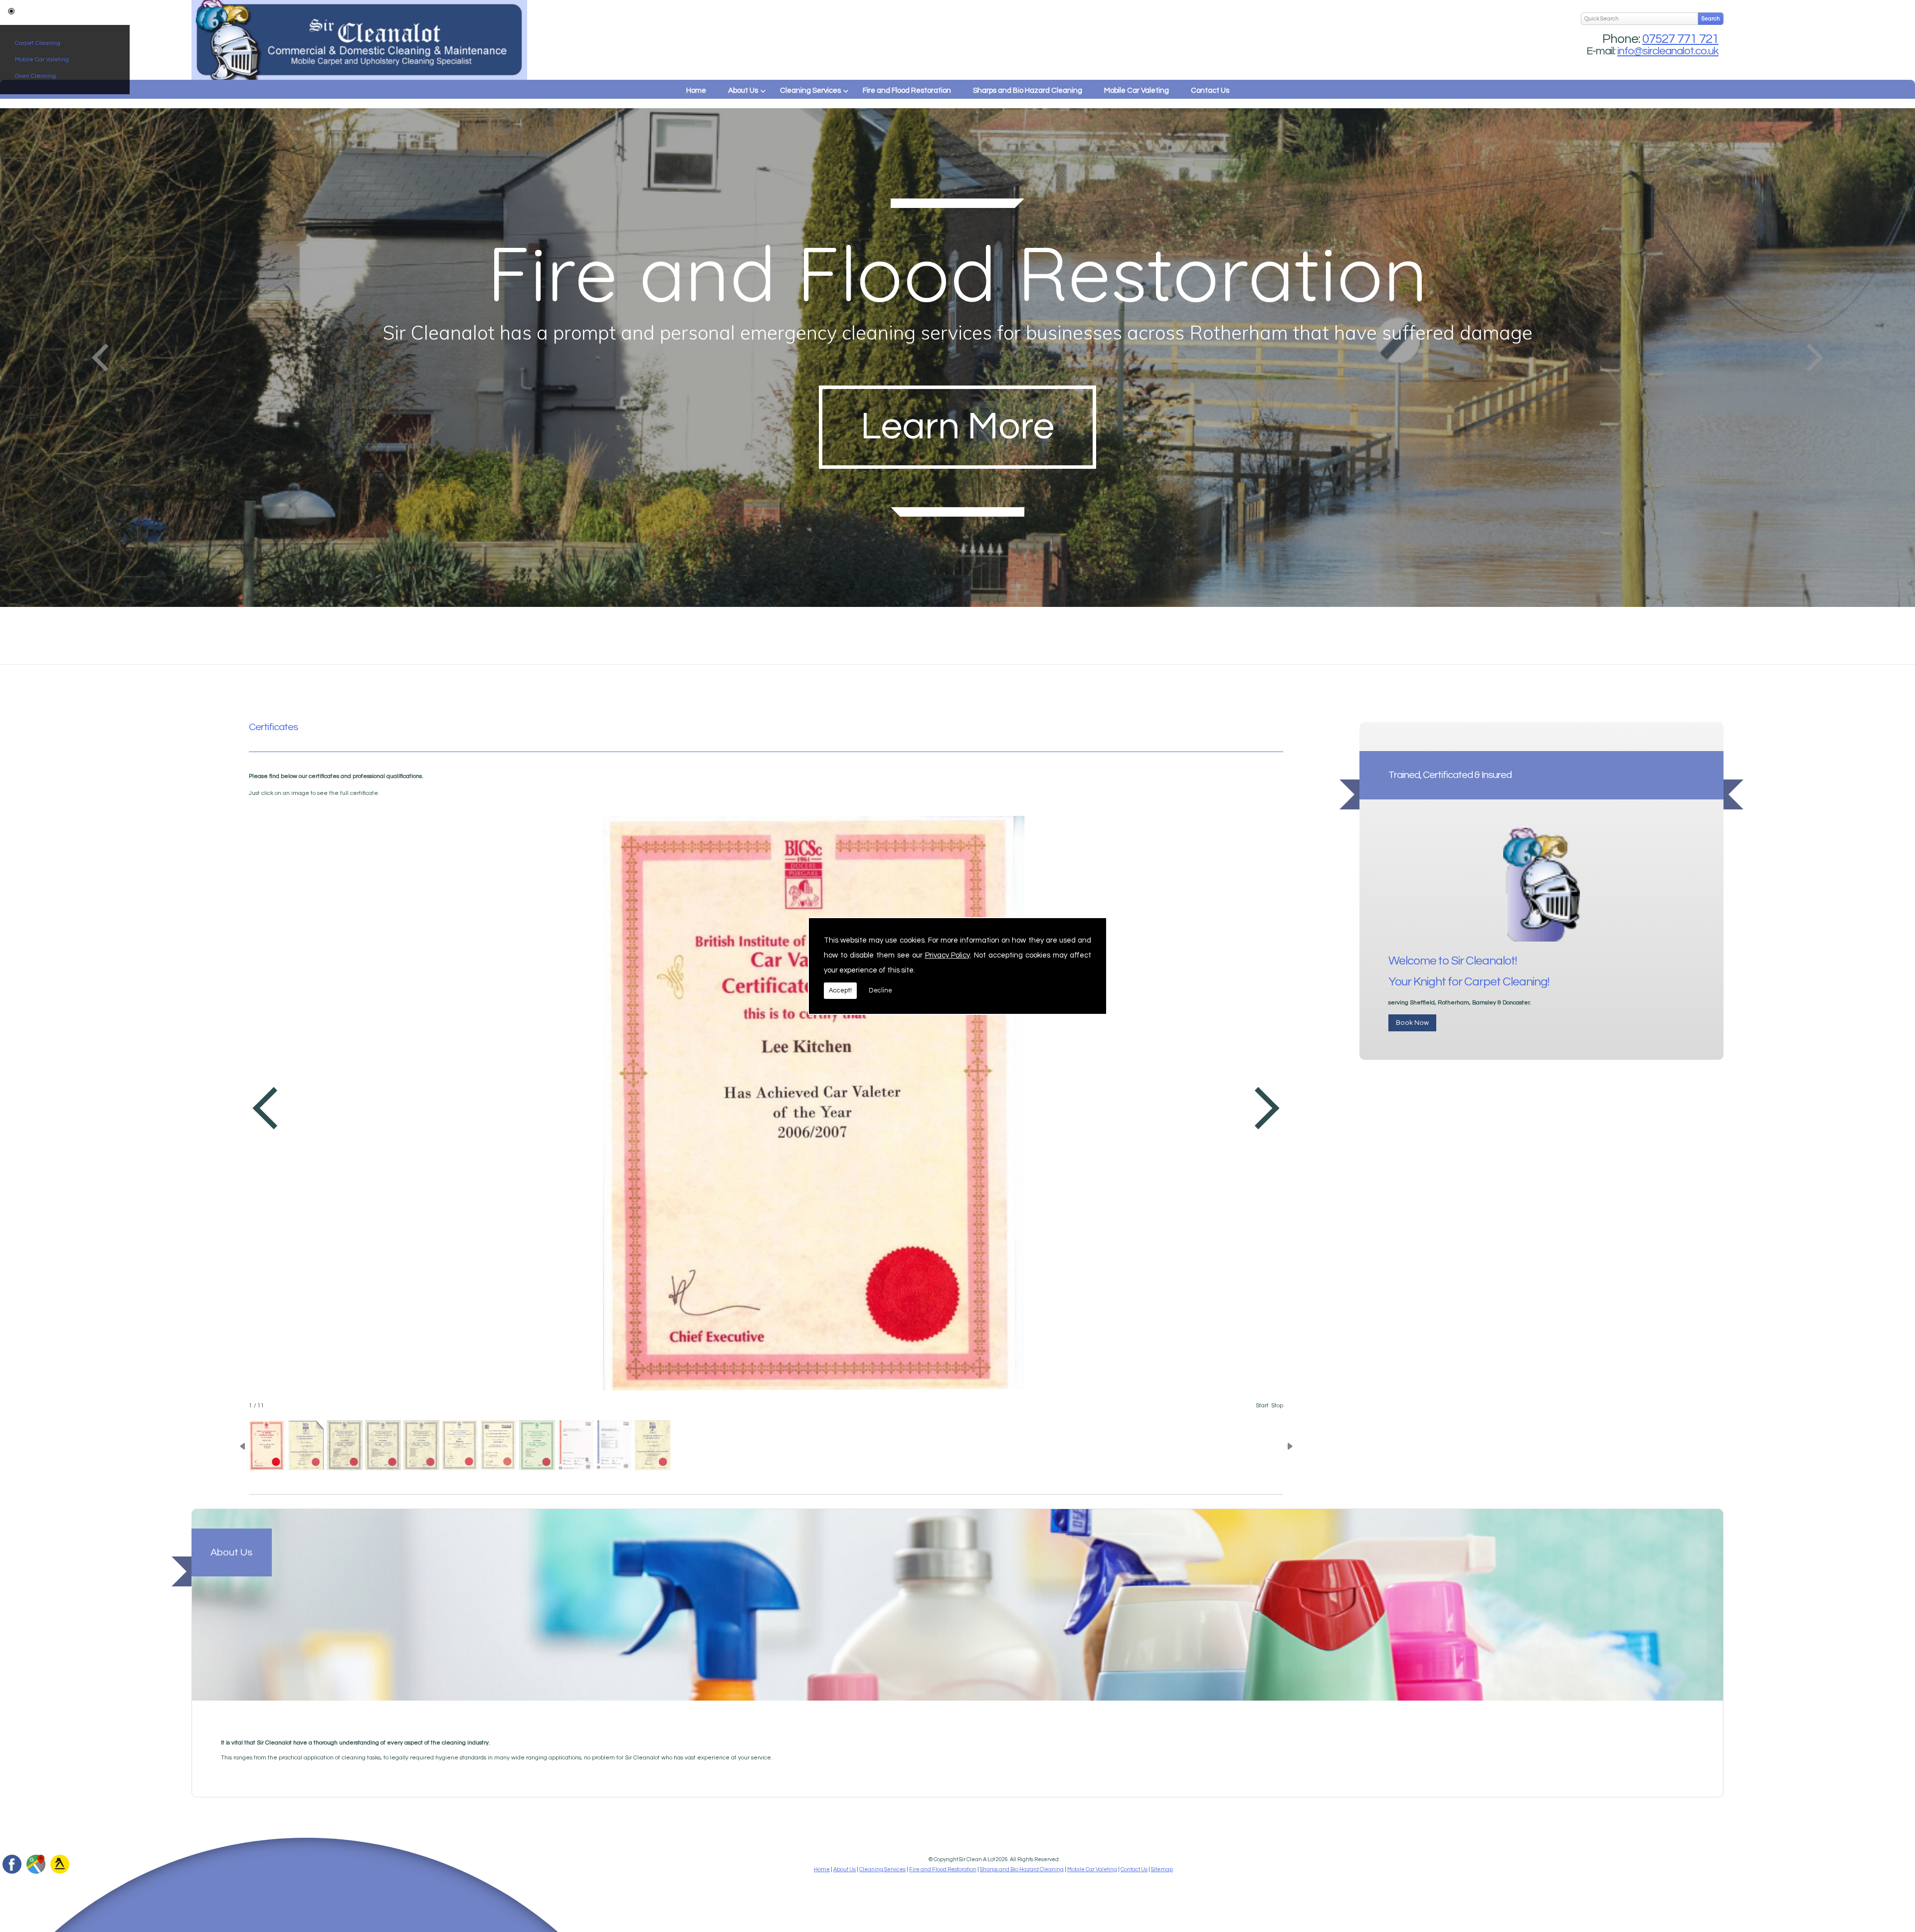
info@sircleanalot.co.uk (1668, 51)
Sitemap (1162, 1869)
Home (696, 91)
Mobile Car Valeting (42, 60)
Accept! (840, 990)
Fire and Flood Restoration (907, 91)
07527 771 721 (1680, 39)
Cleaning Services (810, 91)
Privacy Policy (948, 955)
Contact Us (1210, 91)
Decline (880, 990)
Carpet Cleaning (38, 43)
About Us (743, 91)
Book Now (1412, 1023)
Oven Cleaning (35, 76)
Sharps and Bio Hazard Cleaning (1028, 91)
